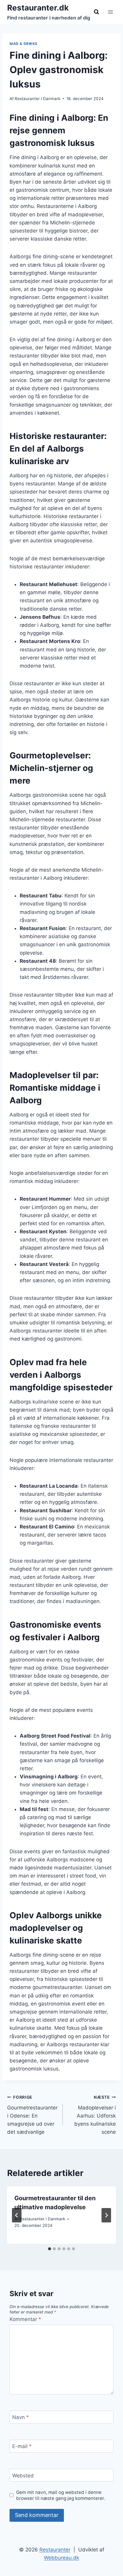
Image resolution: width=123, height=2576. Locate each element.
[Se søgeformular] (96, 12)
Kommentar (25, 2319)
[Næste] (106, 2215)
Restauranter (55, 2550)
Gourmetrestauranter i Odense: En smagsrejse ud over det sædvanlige (32, 2115)
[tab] (50, 2249)
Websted (23, 2476)
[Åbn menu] (110, 12)
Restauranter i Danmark (37, 99)
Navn (21, 2417)
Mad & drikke (23, 44)
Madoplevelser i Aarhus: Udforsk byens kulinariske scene (95, 2115)
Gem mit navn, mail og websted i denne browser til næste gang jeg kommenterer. (61, 2495)
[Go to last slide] (17, 2215)
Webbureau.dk (61, 2558)
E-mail (22, 2446)
